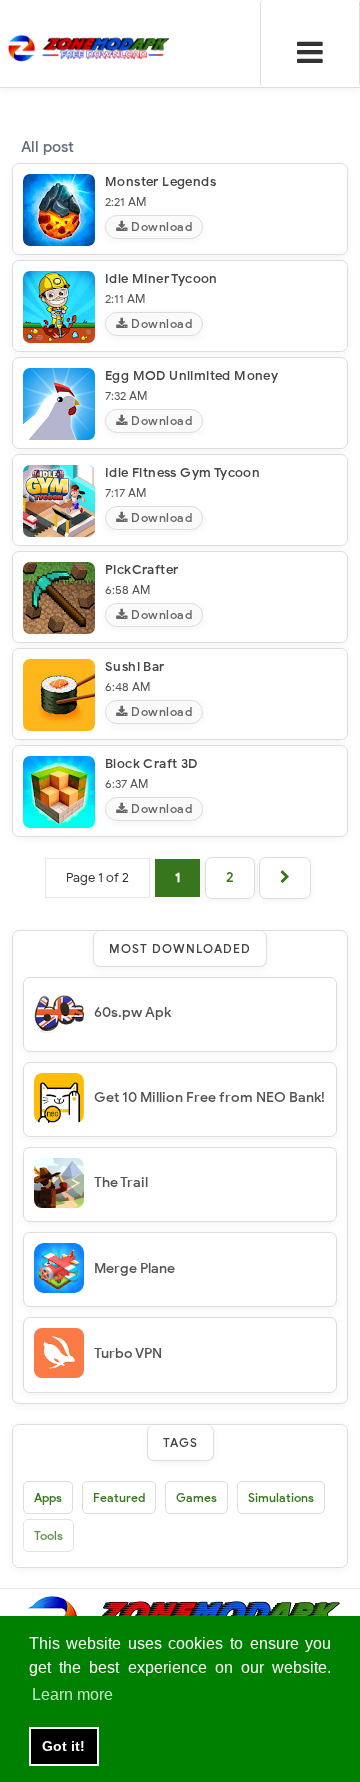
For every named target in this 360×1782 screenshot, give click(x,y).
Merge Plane (134, 1268)
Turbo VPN (128, 1353)
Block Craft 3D (151, 763)
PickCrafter (141, 569)
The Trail (121, 1182)
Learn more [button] (72, 1694)
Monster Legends (160, 181)
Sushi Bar (135, 666)
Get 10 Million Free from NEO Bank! (209, 1097)
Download (160, 226)
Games (196, 1497)
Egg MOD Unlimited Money (191, 375)
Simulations (281, 1497)
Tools (48, 1535)
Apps (48, 1497)
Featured (119, 1497)
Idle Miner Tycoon (161, 278)
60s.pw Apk (132, 1012)
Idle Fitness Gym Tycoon (182, 472)
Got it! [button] (63, 1746)
